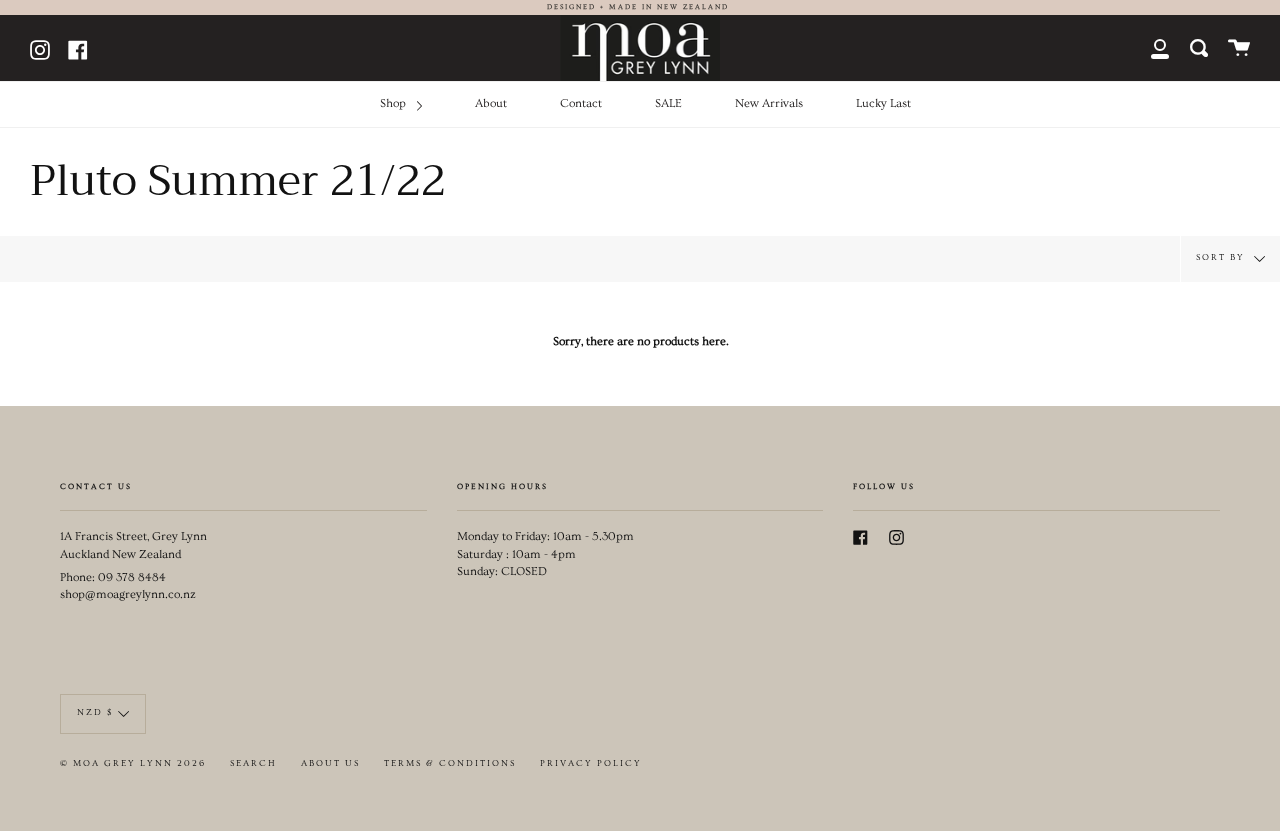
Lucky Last (883, 103)
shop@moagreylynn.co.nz (128, 594)
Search (253, 763)
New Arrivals (769, 103)
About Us (330, 763)
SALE (668, 103)
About (491, 103)
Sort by (1222, 256)
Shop (394, 103)
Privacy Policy (591, 763)
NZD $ (95, 712)
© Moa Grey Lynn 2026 (133, 763)
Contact (581, 103)
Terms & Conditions (450, 763)
